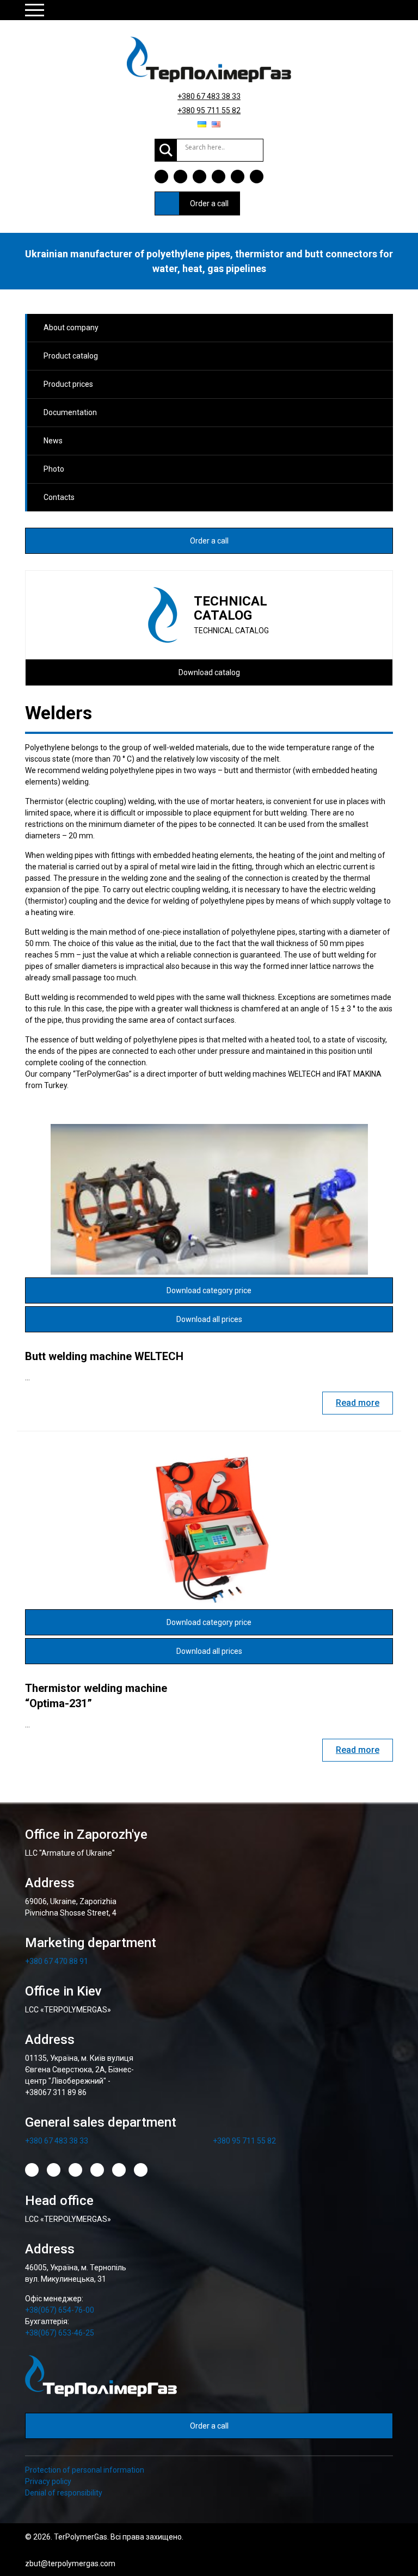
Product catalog (71, 356)
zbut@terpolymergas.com (70, 2563)
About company (71, 328)
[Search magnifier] (166, 150)
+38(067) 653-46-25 (60, 2333)
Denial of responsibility (64, 2493)
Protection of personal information (85, 2470)
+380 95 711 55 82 (209, 110)
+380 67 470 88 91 (57, 1961)
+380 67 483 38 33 (209, 96)
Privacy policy (48, 2481)
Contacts (59, 497)
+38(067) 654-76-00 (60, 2310)
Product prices (68, 384)
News (53, 441)
